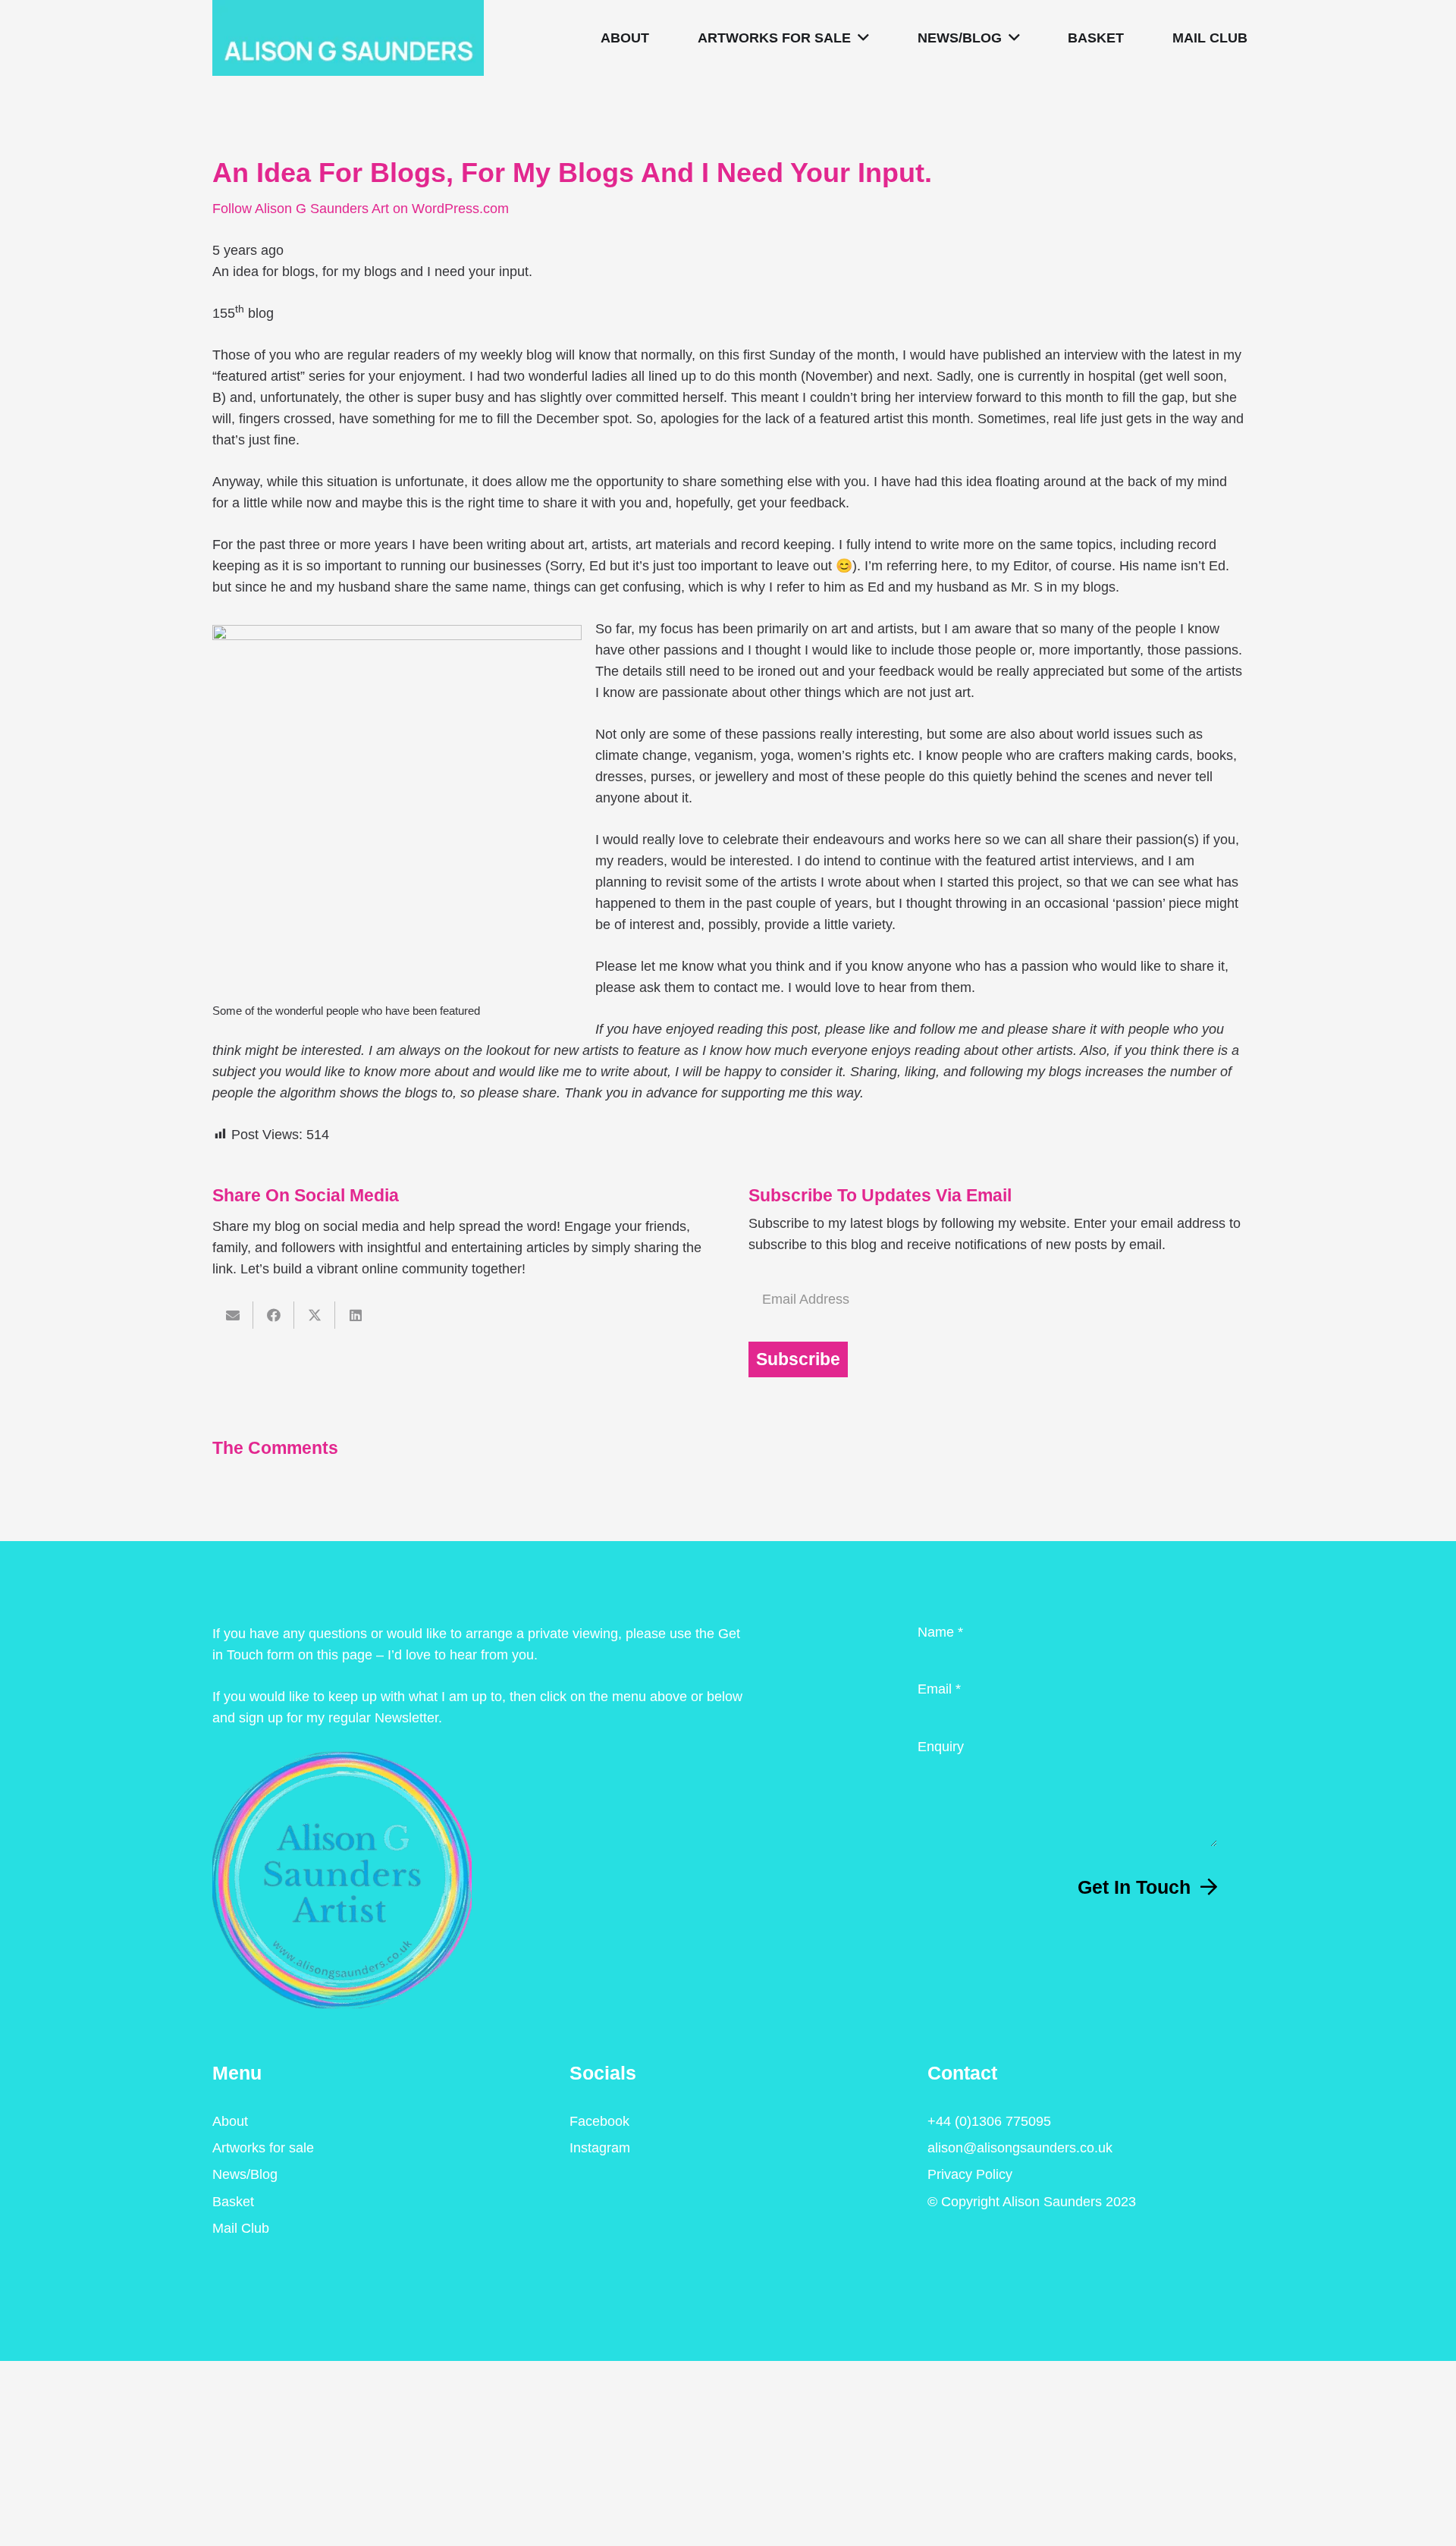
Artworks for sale (263, 2148)
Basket (233, 2202)
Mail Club (241, 2228)
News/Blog (245, 2174)
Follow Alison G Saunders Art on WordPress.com (361, 209)
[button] (860, 38)
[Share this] (274, 1315)
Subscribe (798, 1359)
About (230, 2121)
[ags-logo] (348, 38)
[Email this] (233, 1315)
